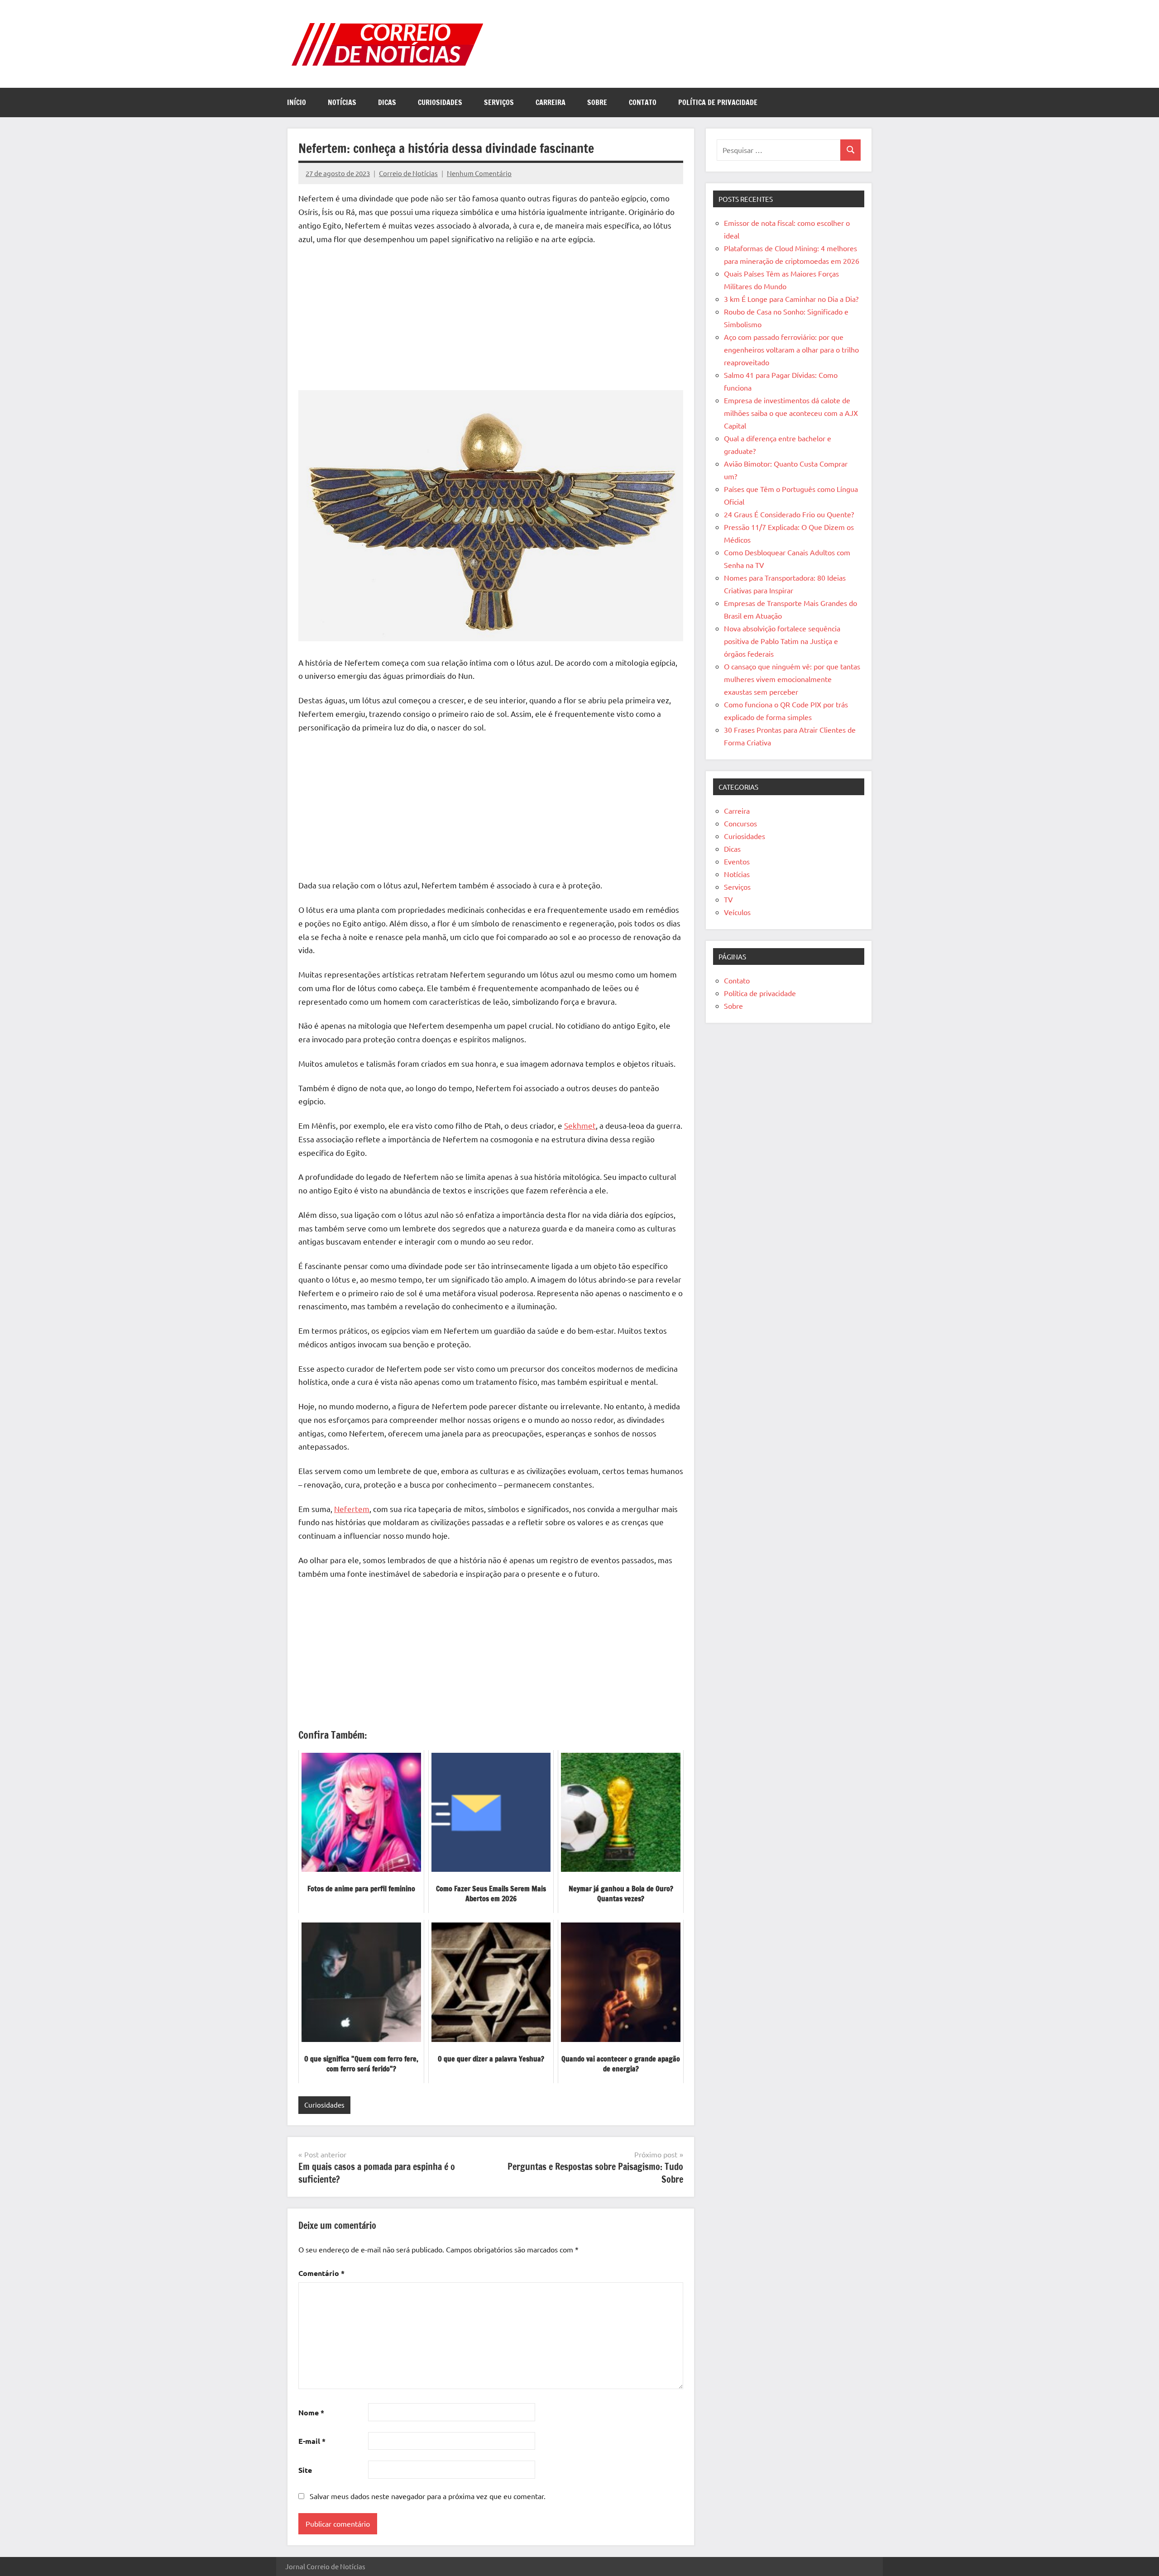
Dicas (387, 102)
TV (728, 899)
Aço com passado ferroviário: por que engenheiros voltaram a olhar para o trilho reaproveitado (791, 349)
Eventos (737, 861)
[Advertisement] (491, 320)
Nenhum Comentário (479, 173)
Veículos (737, 912)
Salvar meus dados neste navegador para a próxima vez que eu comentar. (428, 2496)
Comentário (321, 2273)
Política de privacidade (718, 102)
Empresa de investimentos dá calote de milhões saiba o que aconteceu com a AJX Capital (791, 413)
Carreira (551, 102)
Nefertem (352, 1509)
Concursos (740, 823)
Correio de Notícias (408, 173)
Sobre (597, 102)
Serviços (499, 102)
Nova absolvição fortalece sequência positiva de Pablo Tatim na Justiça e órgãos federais (782, 641)
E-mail (312, 2441)
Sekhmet (580, 1125)
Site (305, 2470)
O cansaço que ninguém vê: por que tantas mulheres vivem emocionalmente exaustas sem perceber (792, 679)
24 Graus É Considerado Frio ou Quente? (789, 514)
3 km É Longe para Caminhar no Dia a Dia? (791, 299)
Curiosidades (440, 102)
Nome (311, 2412)
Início (297, 102)
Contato (643, 102)
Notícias (342, 102)
